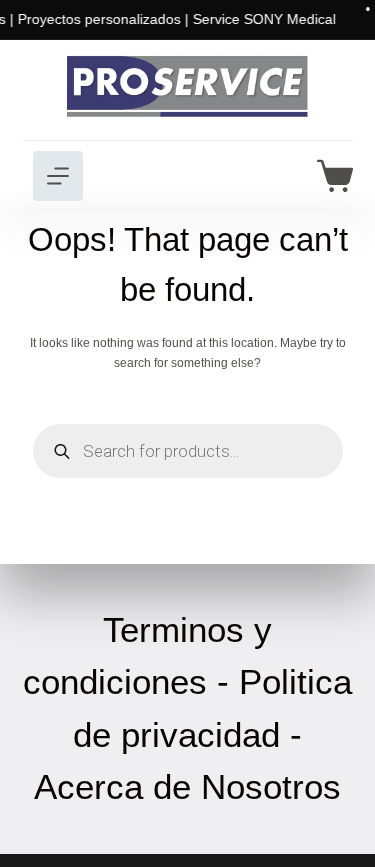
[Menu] (58, 176)
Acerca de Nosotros (187, 786)
